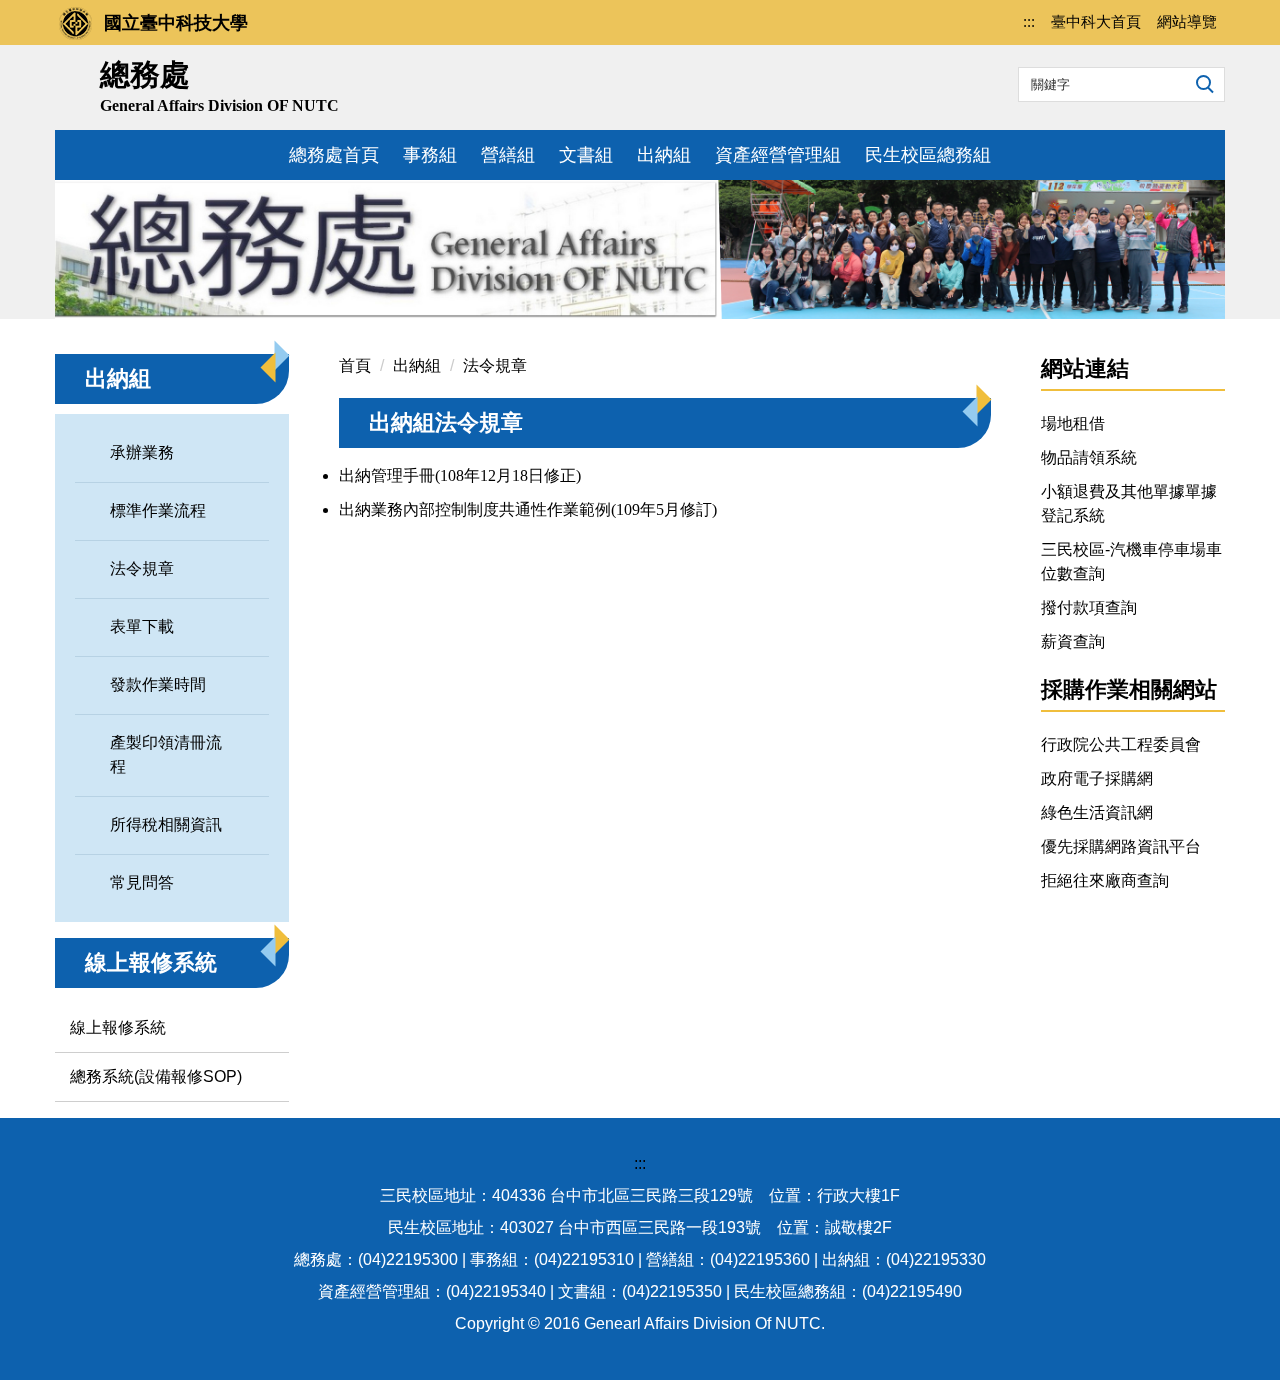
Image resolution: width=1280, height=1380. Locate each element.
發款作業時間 (158, 684)
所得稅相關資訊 (166, 824)
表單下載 (142, 626)
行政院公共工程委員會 (1121, 744)
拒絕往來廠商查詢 (1105, 880)
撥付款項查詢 (1089, 607)
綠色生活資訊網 (1097, 812)
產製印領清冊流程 (166, 754)
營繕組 (508, 155)
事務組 (430, 155)
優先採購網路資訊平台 (1121, 846)
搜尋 (1202, 83)
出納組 (664, 155)
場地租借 (1073, 423)
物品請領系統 (1089, 457)
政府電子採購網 (1097, 778)
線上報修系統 (118, 1027)
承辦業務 (142, 452)
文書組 (586, 155)
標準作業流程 (158, 510)
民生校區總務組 (928, 155)
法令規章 (142, 568)
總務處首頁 (334, 155)
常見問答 (142, 882)
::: (1029, 21)
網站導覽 (1187, 21)
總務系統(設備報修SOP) (156, 1076)
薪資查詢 (1073, 641)
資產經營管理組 (778, 155)
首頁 (355, 365)
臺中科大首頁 (1096, 21)
